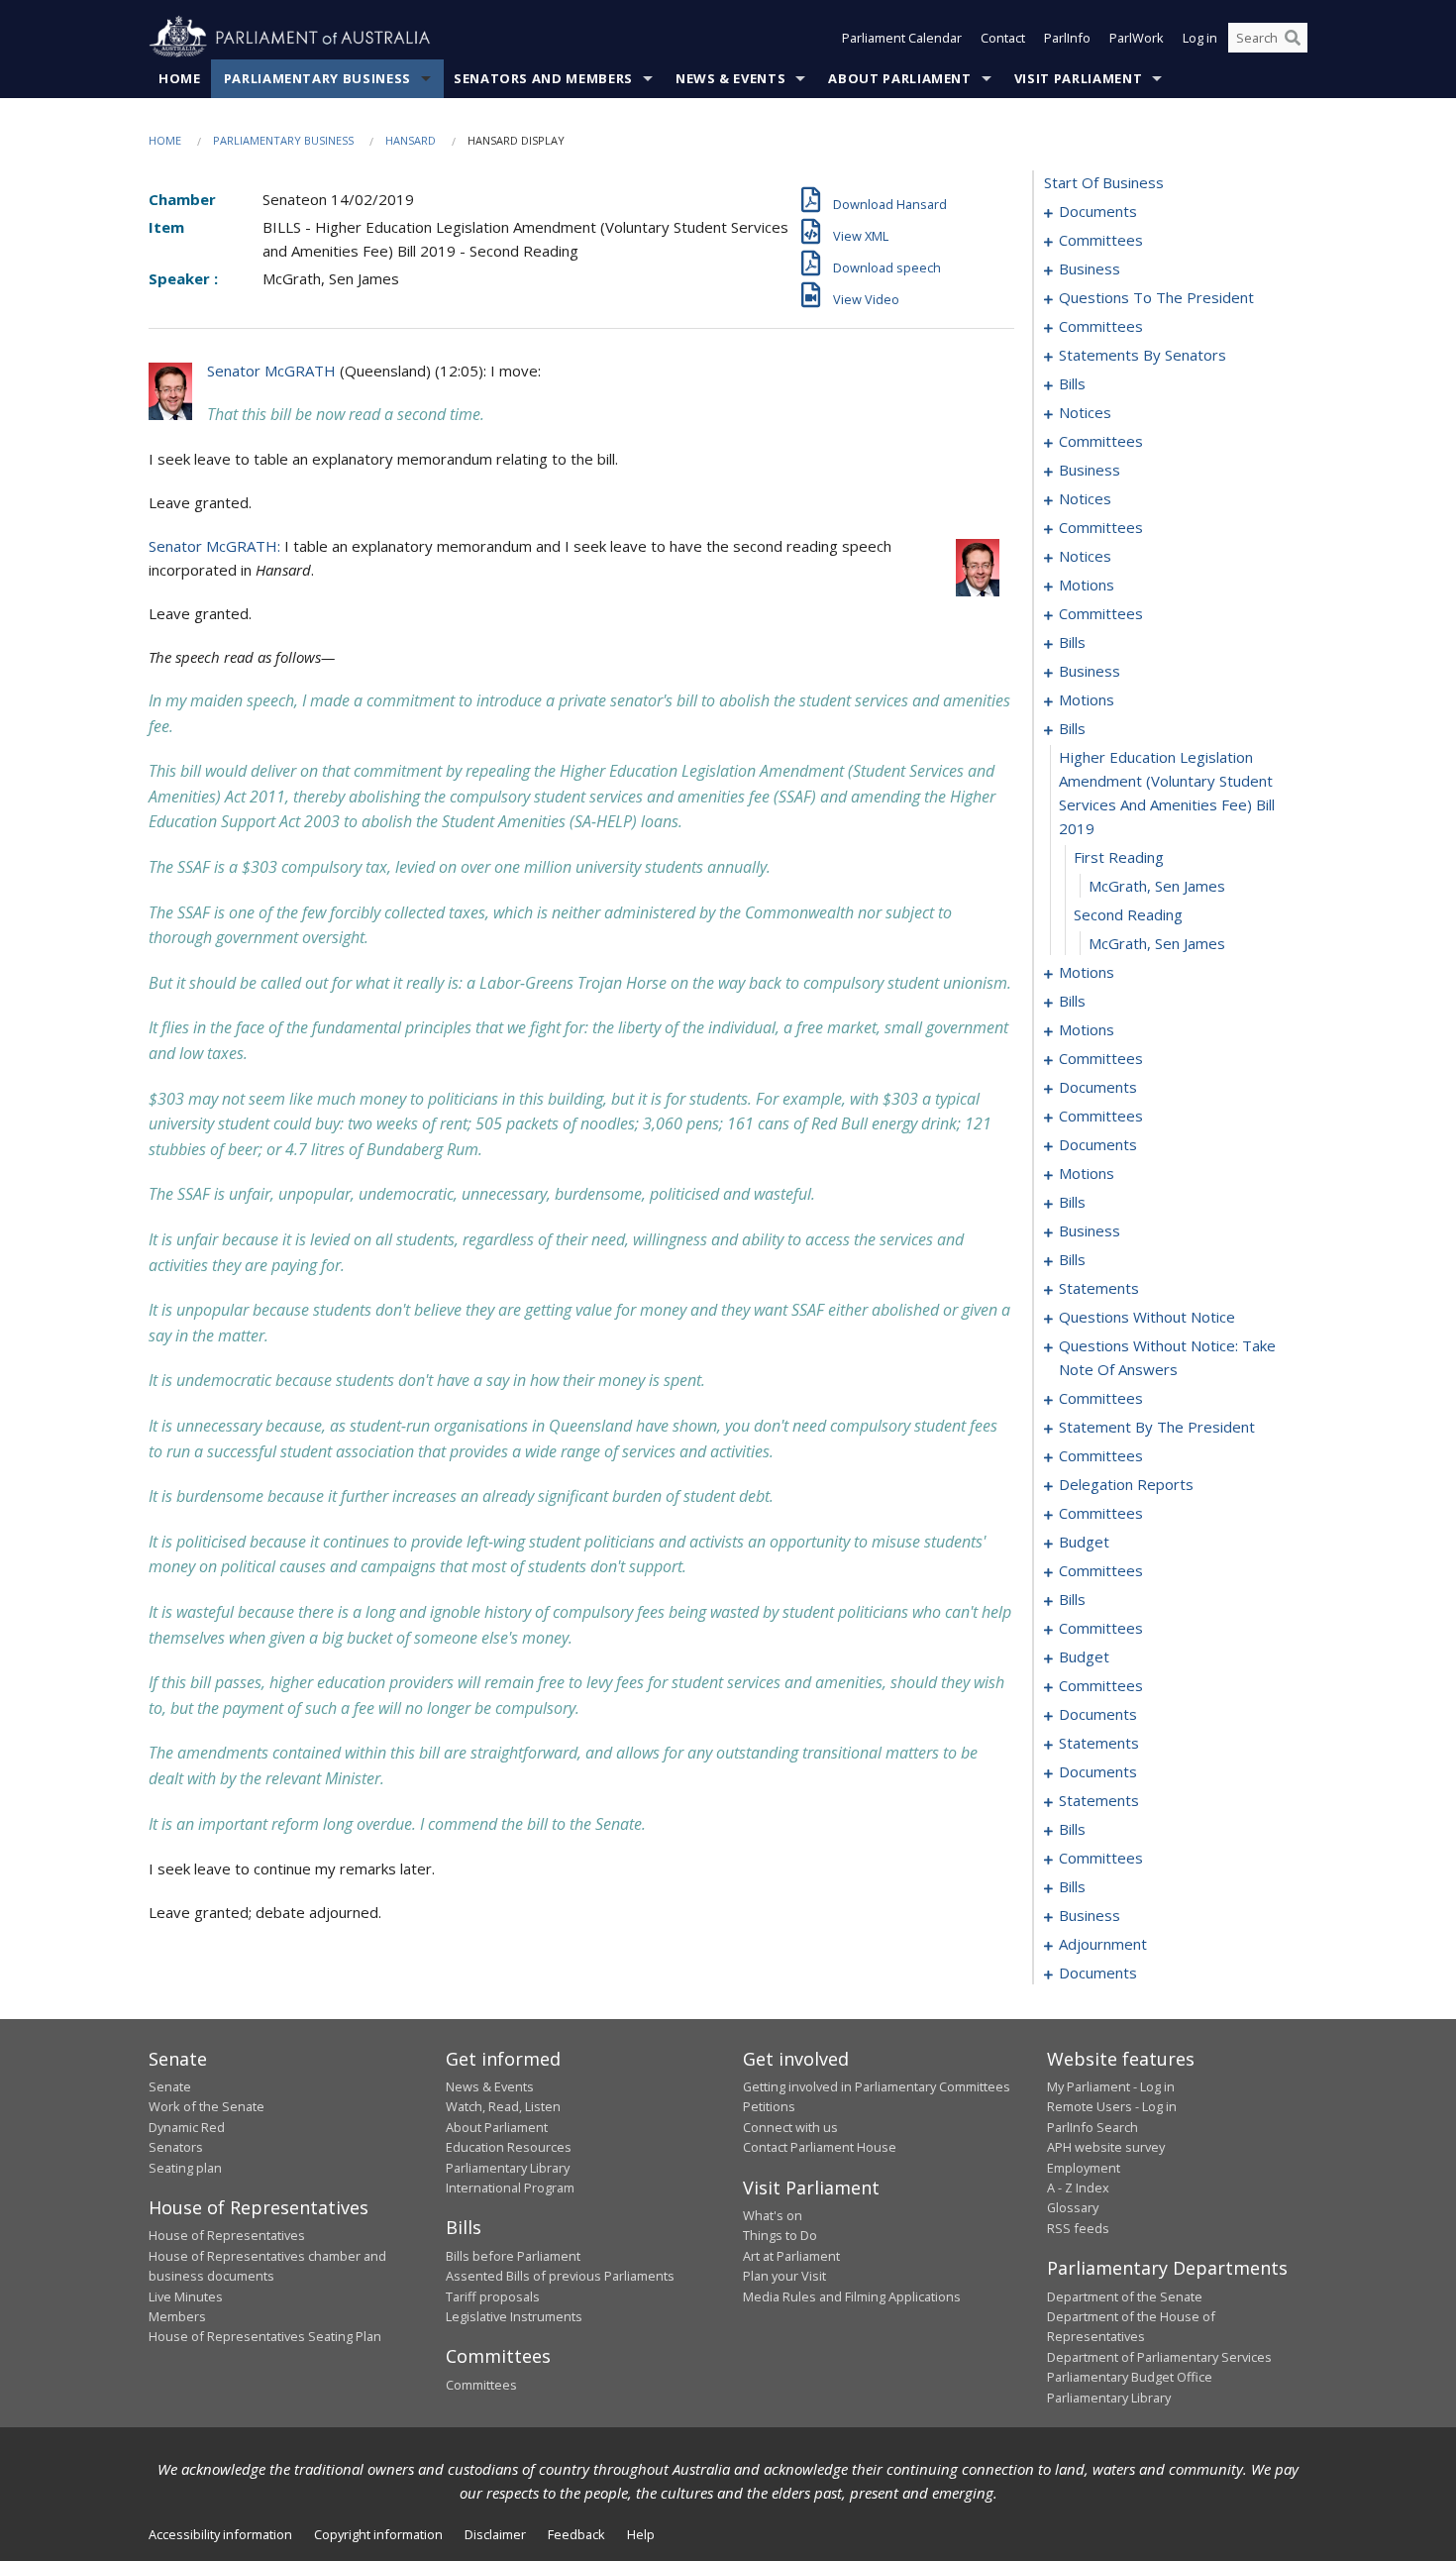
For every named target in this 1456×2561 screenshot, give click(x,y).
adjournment (1103, 1944)
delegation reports (1126, 1484)
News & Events (730, 78)
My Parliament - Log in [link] (1111, 2086)
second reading (1128, 914)
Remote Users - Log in (1112, 2106)
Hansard (411, 140)
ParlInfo (1067, 38)
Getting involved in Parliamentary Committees (877, 2086)
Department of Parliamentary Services (1159, 2357)
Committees (481, 2385)
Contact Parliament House (820, 2147)
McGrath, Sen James (1157, 886)
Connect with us (790, 2127)
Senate (170, 2086)
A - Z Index (1078, 2188)
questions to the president (1156, 297)
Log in (1200, 38)
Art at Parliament (791, 2256)
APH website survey (1106, 2147)
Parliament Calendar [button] (902, 38)
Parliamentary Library (508, 2168)
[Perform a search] (1293, 38)
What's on (773, 2215)
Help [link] (641, 2534)
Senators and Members (543, 78)
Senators (176, 2147)
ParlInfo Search (1092, 2127)
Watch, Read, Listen (503, 2106)
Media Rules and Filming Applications (852, 2296)
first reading (1119, 857)
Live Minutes (186, 2296)
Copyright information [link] (378, 2534)
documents (1098, 211)
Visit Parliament (1078, 78)
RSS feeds (1078, 2228)
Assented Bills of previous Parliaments (560, 2276)
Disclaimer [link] (495, 2534)
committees (1101, 240)
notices (1085, 412)
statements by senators (1143, 355)
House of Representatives (227, 2235)
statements (1099, 1288)
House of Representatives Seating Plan (265, 2336)
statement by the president (1157, 1427)
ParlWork (1137, 38)
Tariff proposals (493, 2296)
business (1090, 268)
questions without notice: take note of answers (1167, 1357)
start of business (1104, 182)
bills (1072, 383)
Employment (1084, 2168)
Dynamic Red (187, 2127)
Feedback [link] (576, 2534)
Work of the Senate (207, 2106)
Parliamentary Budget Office (1130, 2377)
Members (177, 2316)
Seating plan (185, 2168)
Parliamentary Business (317, 78)
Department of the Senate (1125, 2296)
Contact (1003, 38)
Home (180, 78)
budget (1084, 1542)
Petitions (769, 2106)
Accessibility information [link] (220, 2534)
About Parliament (899, 78)
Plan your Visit (784, 2276)
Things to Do (780, 2235)
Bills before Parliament (513, 2256)
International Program (510, 2188)
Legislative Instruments (514, 2316)
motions (1087, 585)
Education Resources (509, 2147)
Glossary (1073, 2207)
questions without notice (1147, 1317)
